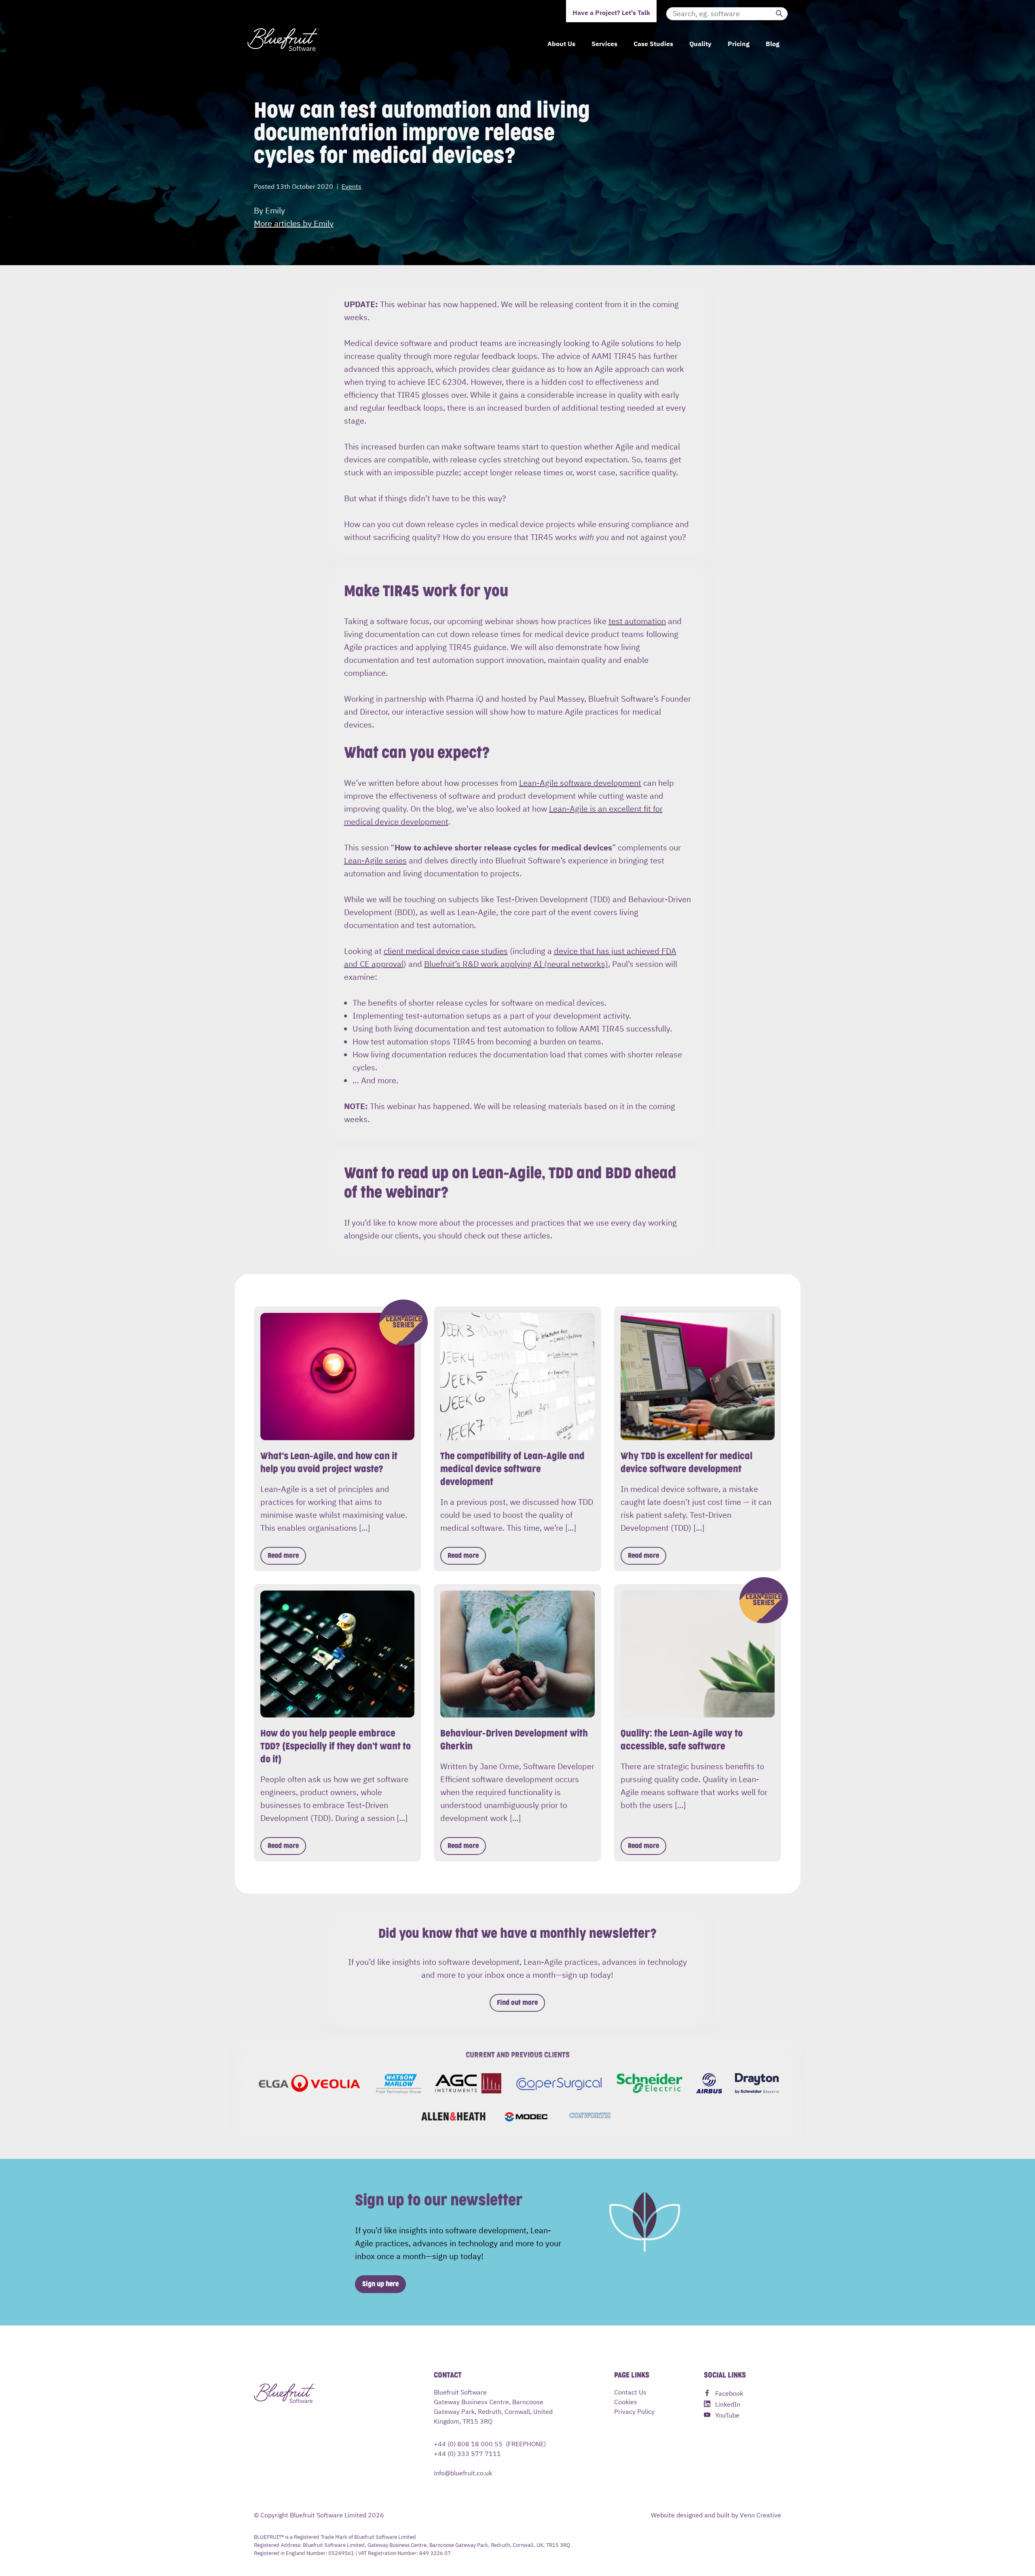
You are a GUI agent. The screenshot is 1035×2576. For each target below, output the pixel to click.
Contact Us (630, 2392)
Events (352, 186)
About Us (561, 43)
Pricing (739, 43)
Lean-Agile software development (580, 782)
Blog (773, 43)
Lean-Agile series (375, 860)
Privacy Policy (634, 2411)
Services (604, 43)
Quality (700, 43)
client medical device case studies (446, 950)
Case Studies (653, 43)
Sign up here (380, 2284)
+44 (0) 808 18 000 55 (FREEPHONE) (490, 2443)
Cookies (626, 2401)
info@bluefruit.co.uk (463, 2473)
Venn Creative (760, 2515)
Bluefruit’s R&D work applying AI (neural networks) (516, 963)
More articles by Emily (294, 223)
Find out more (517, 2003)
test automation (637, 621)
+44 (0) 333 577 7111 (467, 2453)
